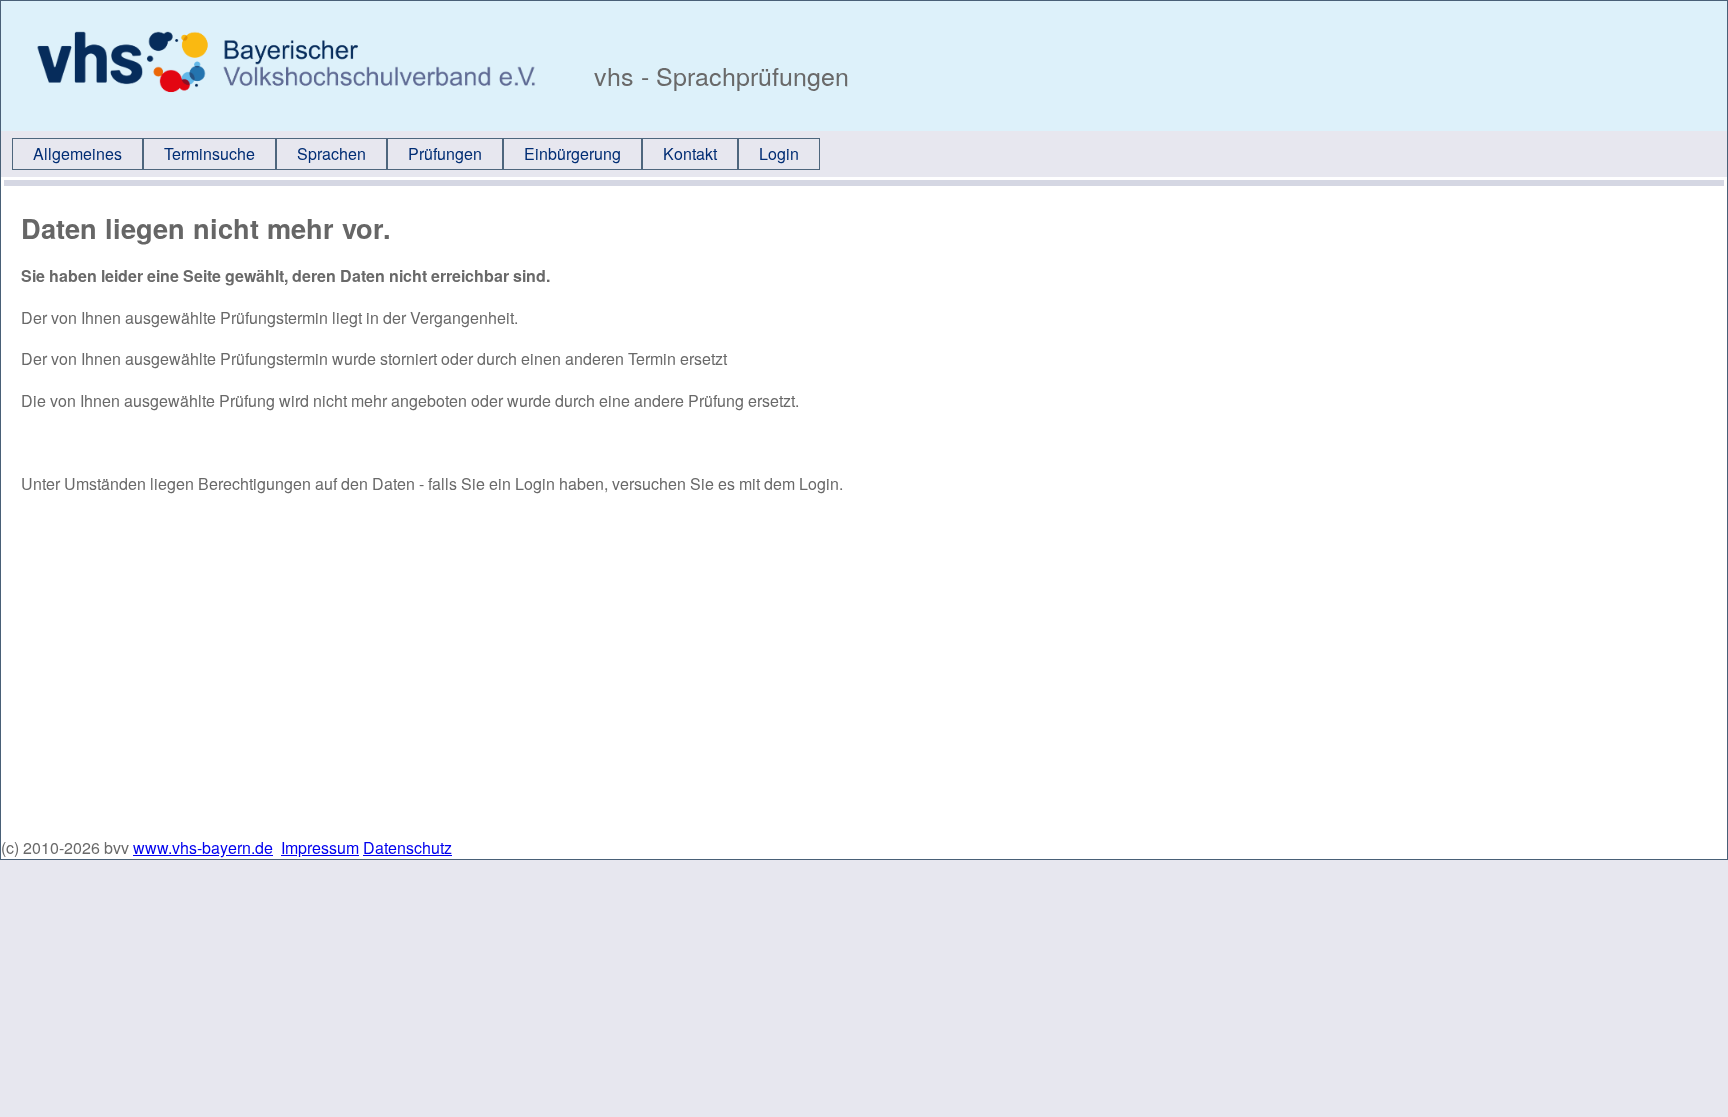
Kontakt (690, 153)
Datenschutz (407, 847)
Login (779, 153)
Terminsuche (209, 153)
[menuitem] (77, 154)
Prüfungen (445, 153)
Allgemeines (77, 153)
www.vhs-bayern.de (203, 847)
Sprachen (331, 153)
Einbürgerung (572, 153)
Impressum (320, 847)
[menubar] (416, 154)
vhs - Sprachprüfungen (718, 75)
